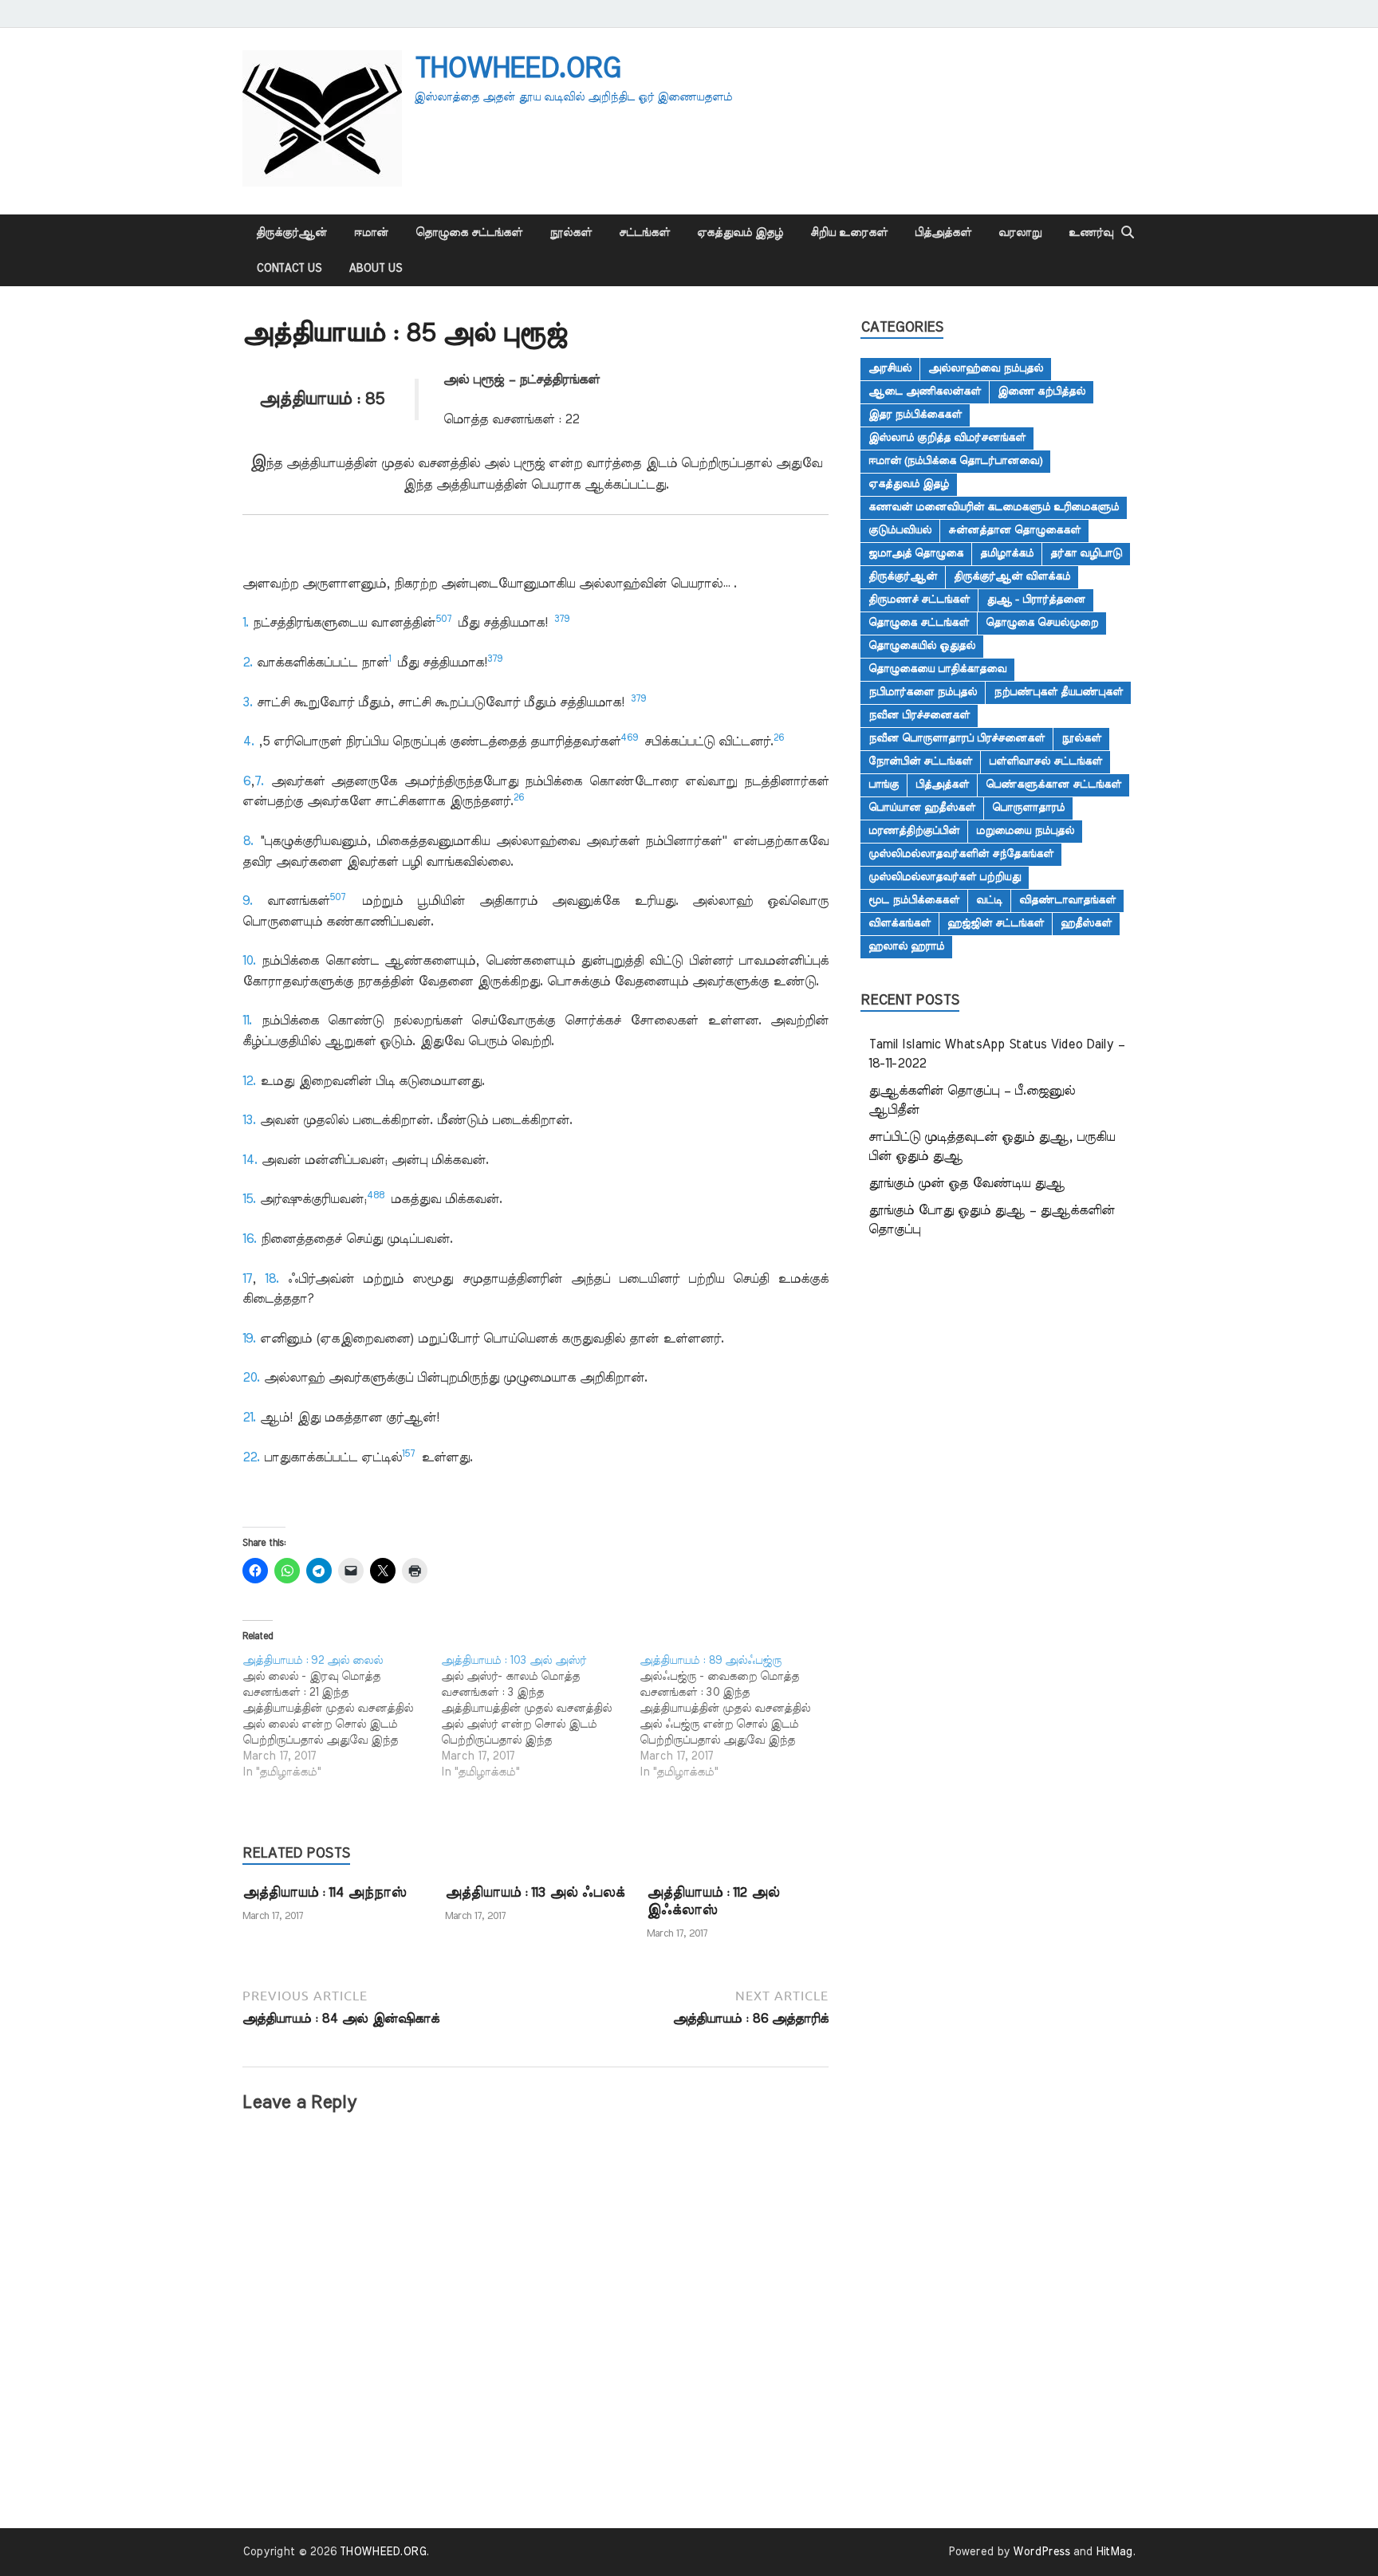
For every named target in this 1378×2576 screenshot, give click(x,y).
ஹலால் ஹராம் (906, 946)
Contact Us (289, 269)
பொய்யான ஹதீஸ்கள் (922, 808)
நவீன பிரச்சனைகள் (919, 715)
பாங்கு (884, 785)
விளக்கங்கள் (900, 923)
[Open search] (1128, 233)
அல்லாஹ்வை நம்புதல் (986, 368)
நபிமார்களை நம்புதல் (923, 692)
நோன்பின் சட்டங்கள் (920, 761)
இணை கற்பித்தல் (1041, 391)
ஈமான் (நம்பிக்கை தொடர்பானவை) (955, 461)
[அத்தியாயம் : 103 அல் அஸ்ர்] (540, 1717)
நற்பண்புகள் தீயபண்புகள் (1058, 692)
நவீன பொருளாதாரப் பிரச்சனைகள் (957, 738)
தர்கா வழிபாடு (1086, 553)
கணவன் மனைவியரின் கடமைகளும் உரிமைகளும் (994, 507)
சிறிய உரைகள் (849, 233)
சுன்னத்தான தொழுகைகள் (1014, 530)
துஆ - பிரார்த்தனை (1036, 600)
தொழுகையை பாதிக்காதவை (937, 669)
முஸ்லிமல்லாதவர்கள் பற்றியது (945, 877)
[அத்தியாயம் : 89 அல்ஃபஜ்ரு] (739, 1717)
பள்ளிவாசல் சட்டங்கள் (1045, 761)
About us (375, 269)
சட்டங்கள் (644, 233)
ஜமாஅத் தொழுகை (916, 553)
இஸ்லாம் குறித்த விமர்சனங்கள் (947, 438)
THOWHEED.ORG (517, 69)
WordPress (1041, 2552)
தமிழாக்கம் (1007, 553)
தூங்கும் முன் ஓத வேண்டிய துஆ (967, 1183)
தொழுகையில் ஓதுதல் (922, 646)
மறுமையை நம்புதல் (1025, 831)
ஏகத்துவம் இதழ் (740, 233)
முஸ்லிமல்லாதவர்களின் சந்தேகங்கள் (961, 854)
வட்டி (989, 900)
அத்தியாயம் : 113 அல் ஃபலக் (535, 1892)
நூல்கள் (571, 233)
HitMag (1114, 2552)
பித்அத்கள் (943, 233)
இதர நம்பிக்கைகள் (915, 415)
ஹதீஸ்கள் (1086, 923)
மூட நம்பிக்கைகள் (914, 900)
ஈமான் (371, 233)
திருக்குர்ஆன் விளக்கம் (1012, 576)
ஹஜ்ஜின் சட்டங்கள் (996, 923)
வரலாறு (1020, 233)
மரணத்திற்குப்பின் (914, 831)
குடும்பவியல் (900, 530)
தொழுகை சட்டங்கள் (469, 233)
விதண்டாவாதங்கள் (1067, 900)
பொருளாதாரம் (1028, 808)
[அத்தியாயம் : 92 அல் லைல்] (342, 1717)
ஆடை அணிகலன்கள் (925, 391)
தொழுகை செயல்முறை (1042, 623)
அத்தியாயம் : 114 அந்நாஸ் (324, 1892)
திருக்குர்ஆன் (291, 233)
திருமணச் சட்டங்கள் (919, 600)
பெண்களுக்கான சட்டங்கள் (1053, 785)
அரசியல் (890, 368)
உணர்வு (1091, 233)
